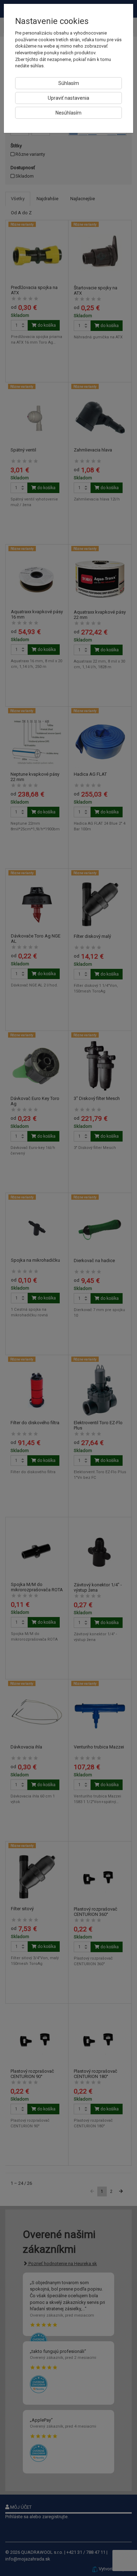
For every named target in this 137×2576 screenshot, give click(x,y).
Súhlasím (69, 83)
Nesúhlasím (68, 113)
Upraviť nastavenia (68, 98)
